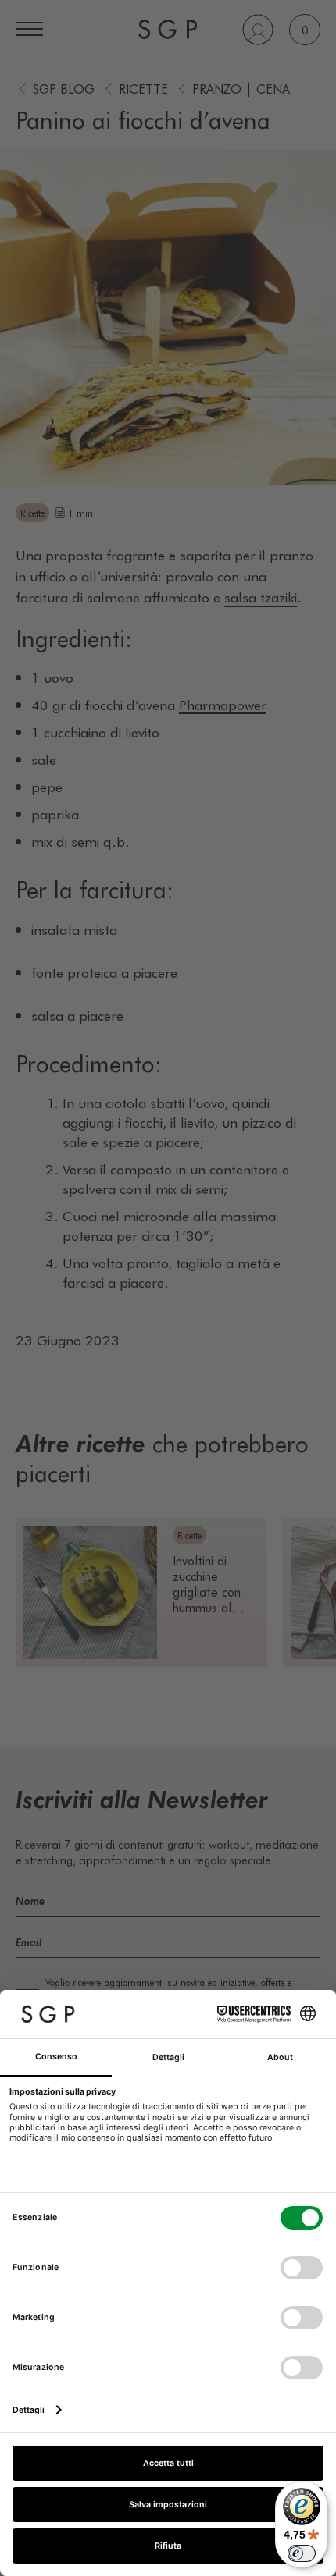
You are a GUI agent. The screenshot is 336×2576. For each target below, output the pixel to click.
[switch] (302, 2553)
